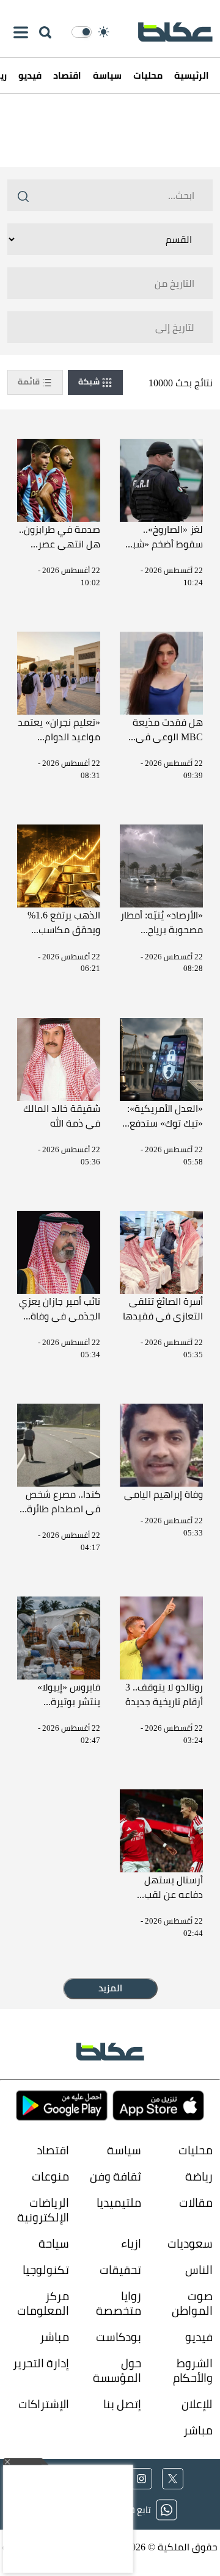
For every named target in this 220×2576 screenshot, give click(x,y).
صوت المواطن (192, 2303)
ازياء (131, 2243)
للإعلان (197, 2404)
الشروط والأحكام (193, 2370)
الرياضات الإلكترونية (43, 2210)
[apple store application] (158, 2106)
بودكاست (118, 2336)
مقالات (196, 2203)
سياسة (107, 75)
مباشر (54, 2336)
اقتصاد (67, 75)
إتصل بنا (122, 2404)
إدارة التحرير (40, 2363)
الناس (199, 2269)
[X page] (173, 2479)
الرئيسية (192, 75)
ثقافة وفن (115, 2176)
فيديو (30, 75)
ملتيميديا (119, 2203)
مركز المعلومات (43, 2303)
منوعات (50, 2176)
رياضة (199, 2176)
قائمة (30, 381)
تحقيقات (120, 2269)
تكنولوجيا (46, 2269)
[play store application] (62, 2106)
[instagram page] (141, 2479)
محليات (148, 75)
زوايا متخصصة (118, 2303)
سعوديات (190, 2243)
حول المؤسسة (117, 2370)
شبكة (90, 381)
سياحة (54, 2243)
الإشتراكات (44, 2404)
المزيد (110, 1988)
